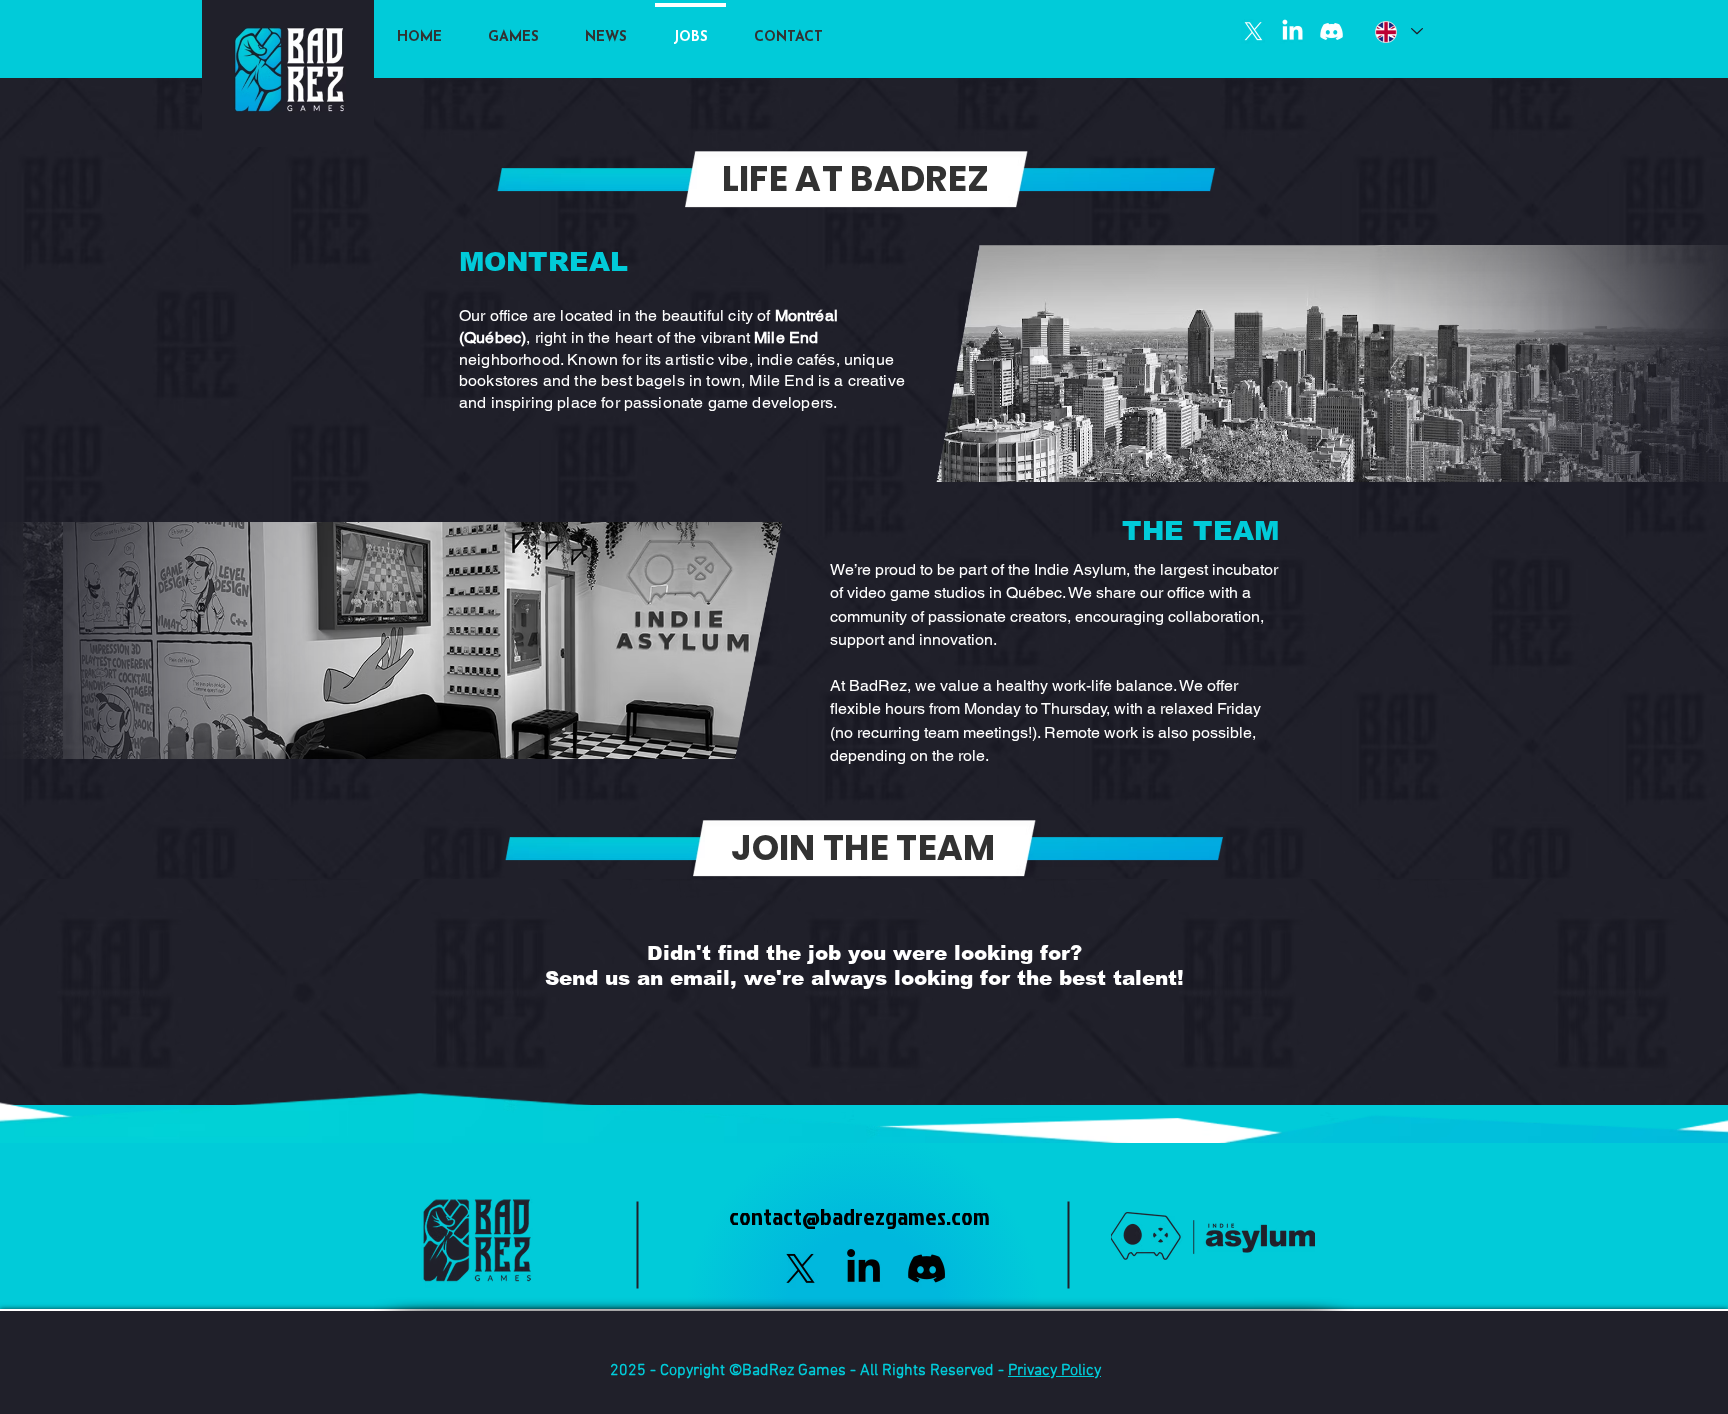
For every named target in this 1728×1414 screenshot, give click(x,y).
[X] (1253, 31)
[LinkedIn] (1292, 31)
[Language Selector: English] (1398, 31)
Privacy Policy (1054, 1371)
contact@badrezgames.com (859, 1216)
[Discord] (1331, 31)
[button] (513, 28)
